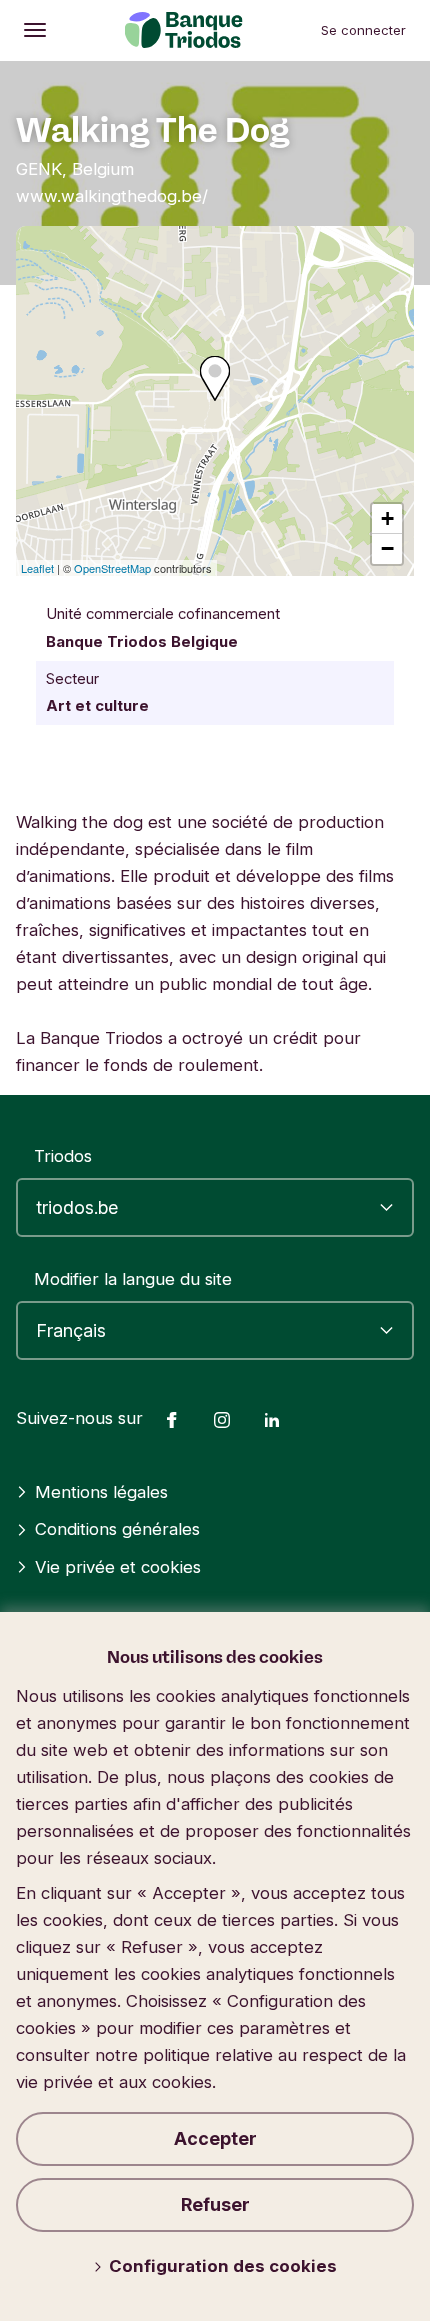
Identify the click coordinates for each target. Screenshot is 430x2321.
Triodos (63, 1156)
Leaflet (37, 568)
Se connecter (363, 30)
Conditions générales (117, 1529)
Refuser (215, 2204)
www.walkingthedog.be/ (112, 196)
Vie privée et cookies (118, 1567)
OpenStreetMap (112, 568)
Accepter (215, 2138)
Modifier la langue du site (133, 1279)
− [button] (387, 548)
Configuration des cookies (223, 2266)
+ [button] (387, 518)
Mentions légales (101, 1492)
